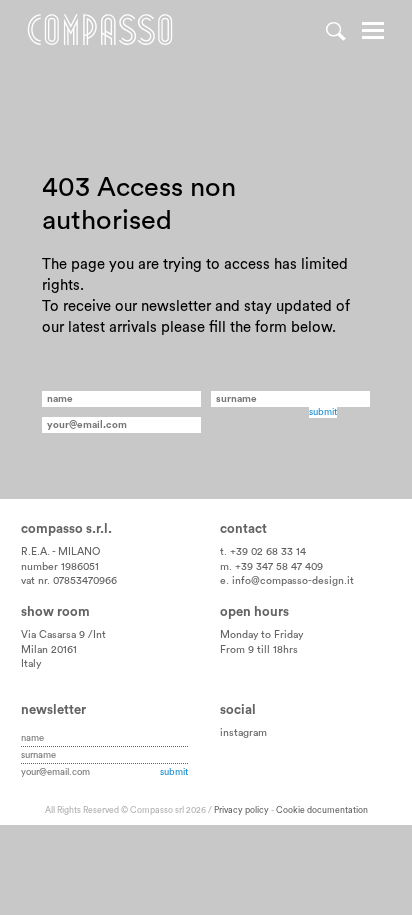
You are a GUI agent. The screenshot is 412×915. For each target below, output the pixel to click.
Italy (31, 664)
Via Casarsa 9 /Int (63, 635)
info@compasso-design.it (293, 581)
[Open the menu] (373, 33)
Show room (55, 612)
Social (238, 710)
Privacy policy (241, 810)
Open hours (254, 612)
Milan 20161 (49, 650)
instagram (243, 733)
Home (100, 30)
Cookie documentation (322, 810)
